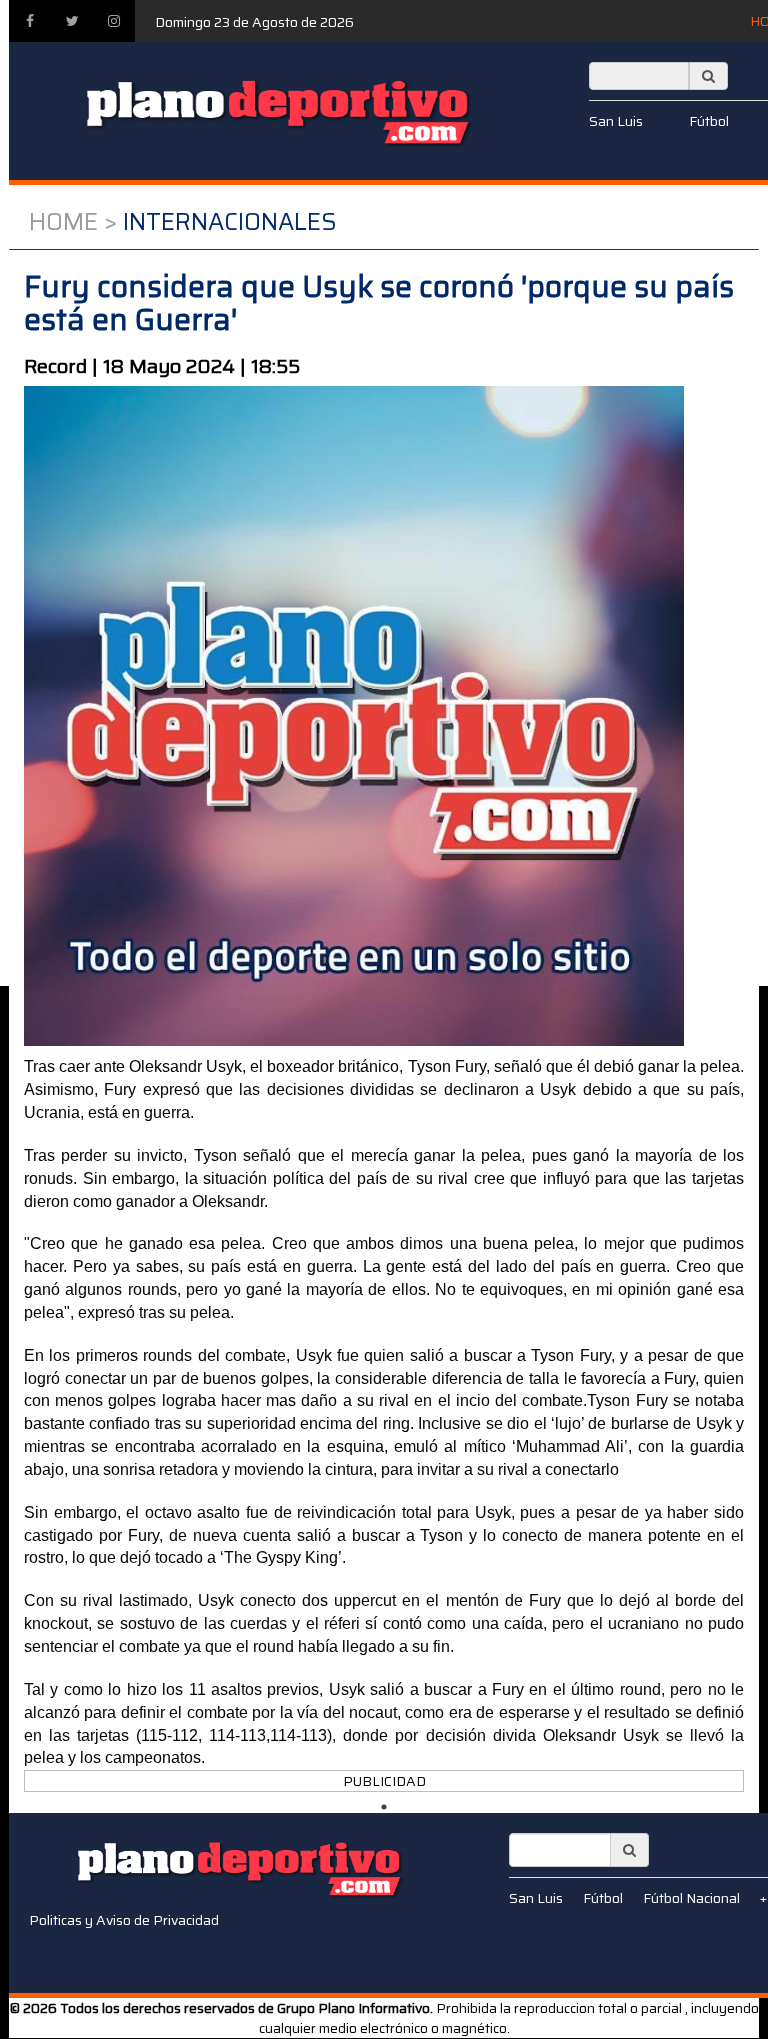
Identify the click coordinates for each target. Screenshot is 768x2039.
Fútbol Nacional (691, 1898)
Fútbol (709, 121)
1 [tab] (384, 1807)
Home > (73, 222)
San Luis (616, 121)
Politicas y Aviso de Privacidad (124, 1920)
